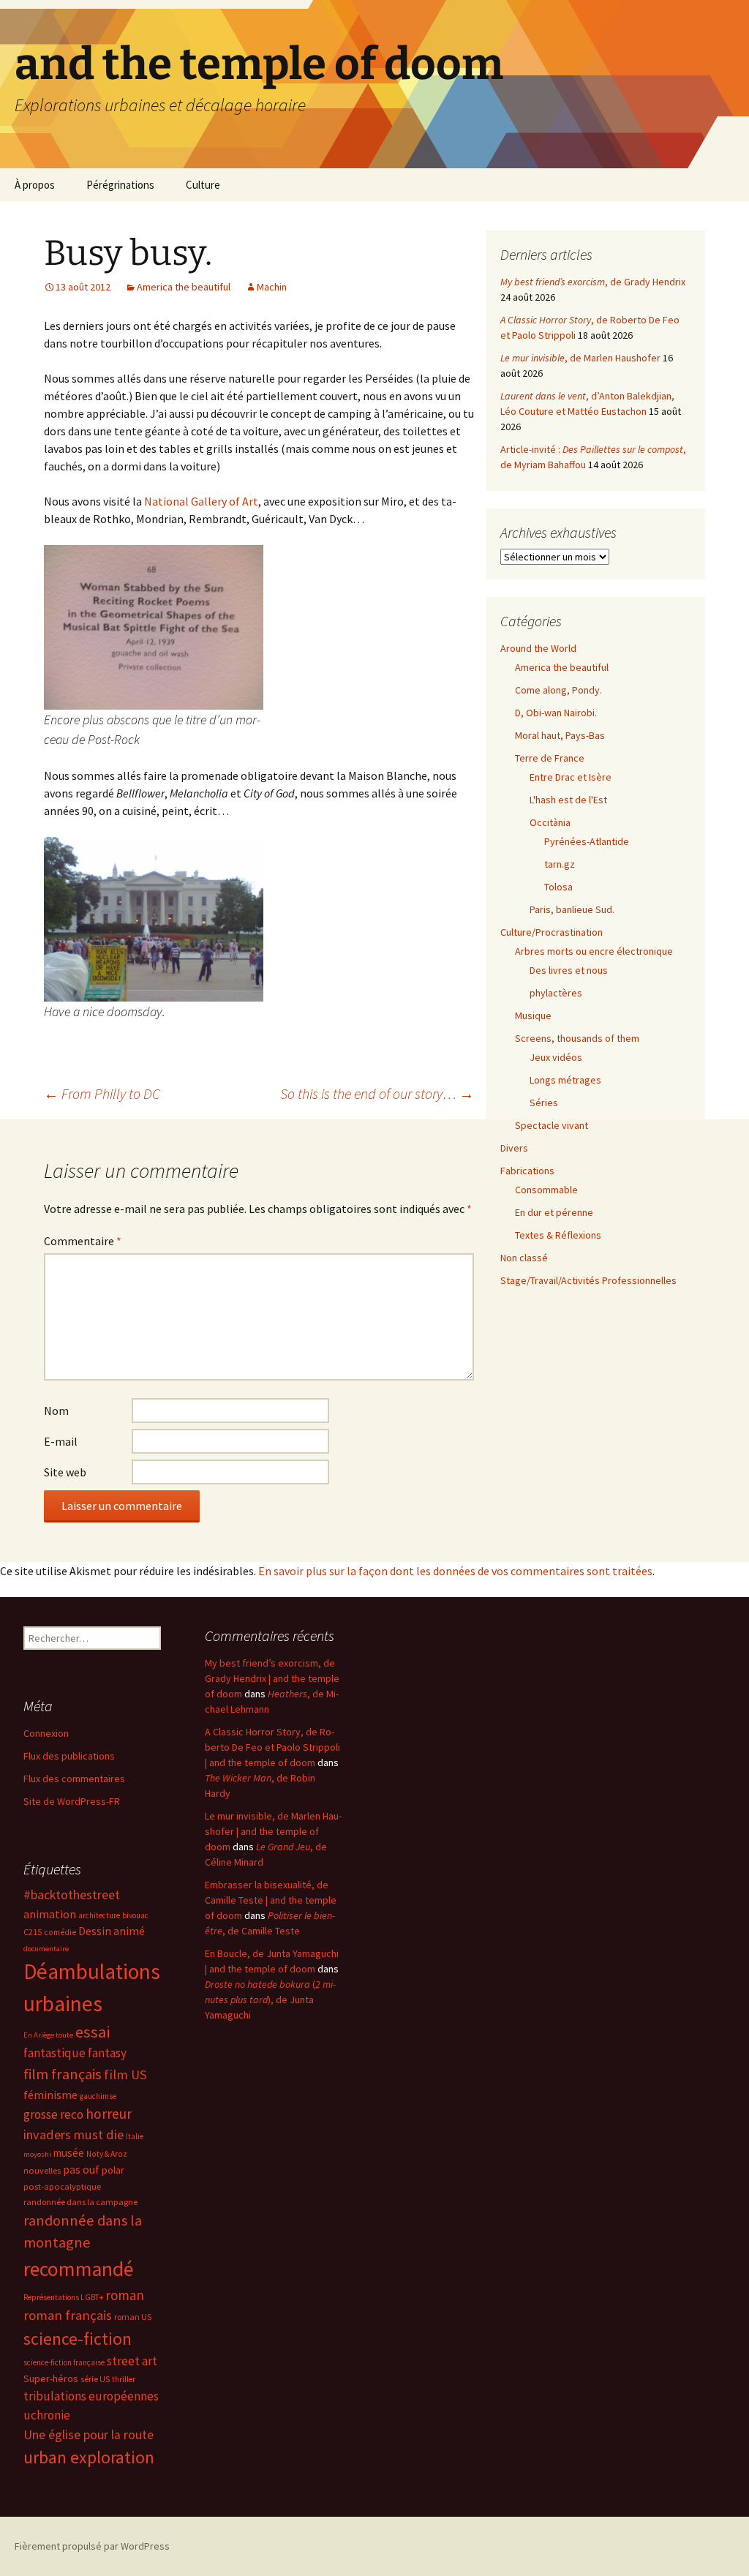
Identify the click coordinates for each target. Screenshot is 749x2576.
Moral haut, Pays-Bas (560, 735)
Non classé (524, 1258)
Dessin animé (112, 1931)
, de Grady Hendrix (593, 282)
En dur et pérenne (554, 1212)
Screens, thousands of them (577, 1038)
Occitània (550, 822)
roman (125, 2295)
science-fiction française (64, 2362)
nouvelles (42, 2170)
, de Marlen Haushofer (580, 358)
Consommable (546, 1190)
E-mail (61, 1441)
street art (132, 2361)
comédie (60, 1932)
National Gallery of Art (201, 501)
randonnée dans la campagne (80, 2202)
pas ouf (81, 2170)
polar (113, 2170)
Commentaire (83, 1241)
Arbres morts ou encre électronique (594, 951)
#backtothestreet (72, 1895)
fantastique (54, 2053)
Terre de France (550, 758)
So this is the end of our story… (377, 1093)
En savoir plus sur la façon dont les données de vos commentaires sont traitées (455, 1571)
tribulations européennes (91, 2396)
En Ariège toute (48, 2035)
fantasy (107, 2053)
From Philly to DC (102, 1093)
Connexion (46, 1733)
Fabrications (527, 1171)
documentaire (46, 1949)
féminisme (50, 2095)
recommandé (78, 2269)
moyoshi (37, 2154)
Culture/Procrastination (552, 932)
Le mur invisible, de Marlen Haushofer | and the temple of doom (273, 1831)
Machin (272, 287)
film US (125, 2074)
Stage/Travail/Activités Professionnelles (588, 1280)
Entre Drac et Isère (571, 777)
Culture (203, 185)
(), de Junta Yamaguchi (270, 1999)
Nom (56, 1411)
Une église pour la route (89, 2435)
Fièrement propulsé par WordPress (92, 2546)
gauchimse (98, 2096)
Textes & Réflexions (558, 1235)
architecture (99, 1915)
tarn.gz (560, 864)
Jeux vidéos (556, 1057)
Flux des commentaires (74, 1779)
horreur (109, 2114)
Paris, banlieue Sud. (572, 909)
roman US (133, 2317)
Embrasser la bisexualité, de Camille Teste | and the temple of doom (271, 1900)
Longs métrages (565, 1080)
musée (69, 2153)
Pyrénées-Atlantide (587, 841)
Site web (65, 1472)
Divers (514, 1148)
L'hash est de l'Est (568, 800)
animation (50, 1914)
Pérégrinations (120, 185)
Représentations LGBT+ (63, 2297)
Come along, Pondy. (558, 690)
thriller (124, 2379)
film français (63, 2074)
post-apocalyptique (62, 2186)
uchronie (47, 2415)
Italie (135, 2136)
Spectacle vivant (552, 1125)
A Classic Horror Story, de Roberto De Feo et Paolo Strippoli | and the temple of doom (272, 1747)
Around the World (538, 648)
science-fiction (78, 2339)
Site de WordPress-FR (72, 1801)
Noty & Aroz (107, 2154)
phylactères (556, 993)
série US (95, 2379)
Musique (533, 1015)
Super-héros (51, 2378)
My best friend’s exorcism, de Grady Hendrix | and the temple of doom (272, 1678)
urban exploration (89, 2457)
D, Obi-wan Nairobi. (556, 713)
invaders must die (74, 2134)
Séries (544, 1103)
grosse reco (53, 2114)
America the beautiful (184, 287)
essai (93, 2032)
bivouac (135, 1915)
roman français (68, 2315)
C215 (33, 1932)
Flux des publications (69, 1756)
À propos (35, 185)
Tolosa (558, 887)
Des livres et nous (569, 970)
